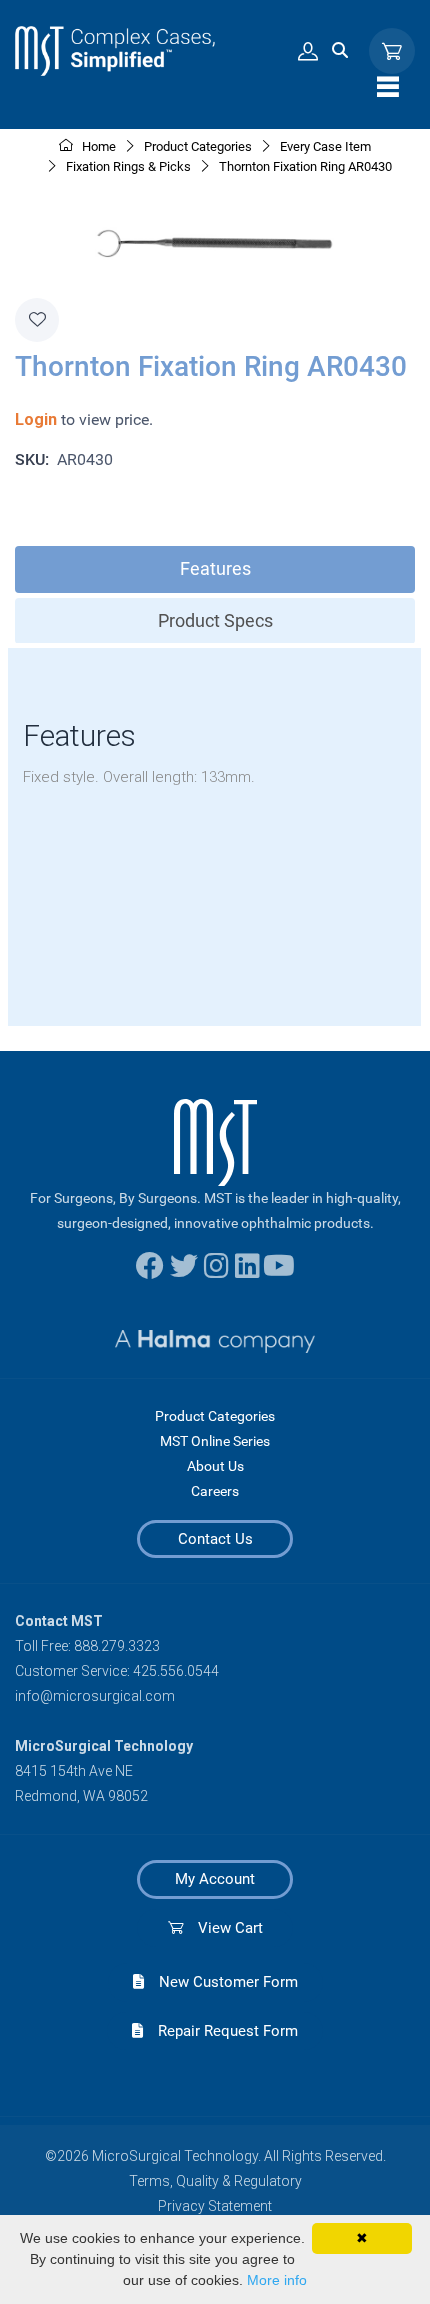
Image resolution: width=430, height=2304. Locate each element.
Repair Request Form (220, 2031)
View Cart (223, 1928)
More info (277, 2280)
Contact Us (215, 1539)
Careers (215, 1491)
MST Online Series (215, 1441)
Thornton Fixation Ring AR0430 (305, 166)
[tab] (215, 569)
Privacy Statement (215, 2206)
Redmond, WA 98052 (81, 1796)
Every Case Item (325, 146)
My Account (215, 1879)
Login (36, 419)
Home (97, 146)
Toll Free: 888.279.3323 (87, 1646)
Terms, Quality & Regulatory (215, 2181)
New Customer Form (221, 1982)
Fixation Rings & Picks (128, 166)
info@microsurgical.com (95, 1696)
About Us (215, 1466)
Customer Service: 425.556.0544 (117, 1671)
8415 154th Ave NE (74, 1771)
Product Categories (215, 1416)
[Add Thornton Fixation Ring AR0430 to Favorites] (37, 320)
